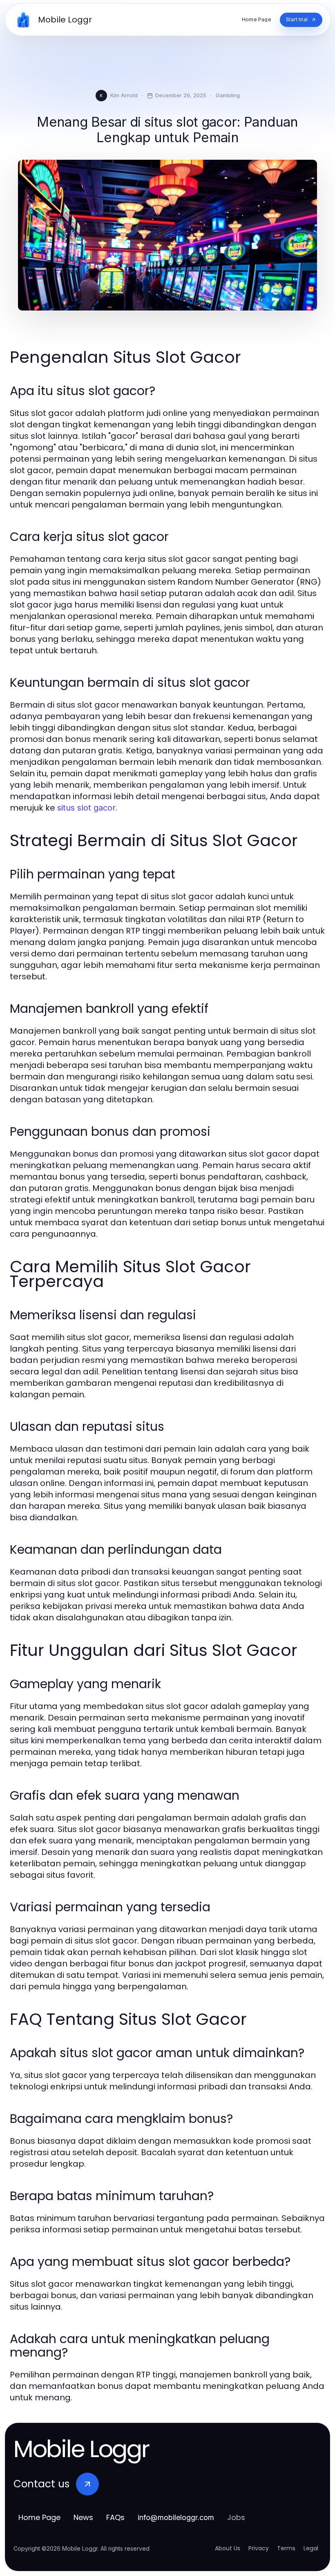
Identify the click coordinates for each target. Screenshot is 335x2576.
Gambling (228, 95)
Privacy (259, 2548)
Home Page (39, 2517)
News (83, 2517)
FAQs (115, 2517)
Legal (311, 2548)
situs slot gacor (86, 808)
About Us (228, 2548)
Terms (286, 2548)
